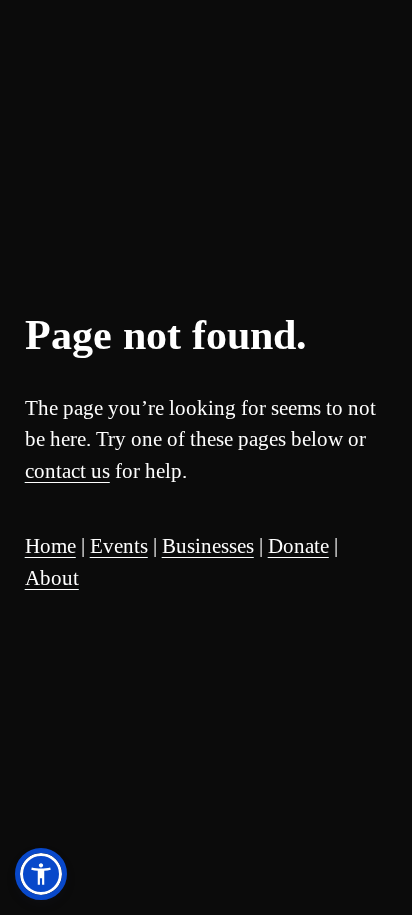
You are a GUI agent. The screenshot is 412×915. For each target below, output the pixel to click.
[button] (41, 874)
